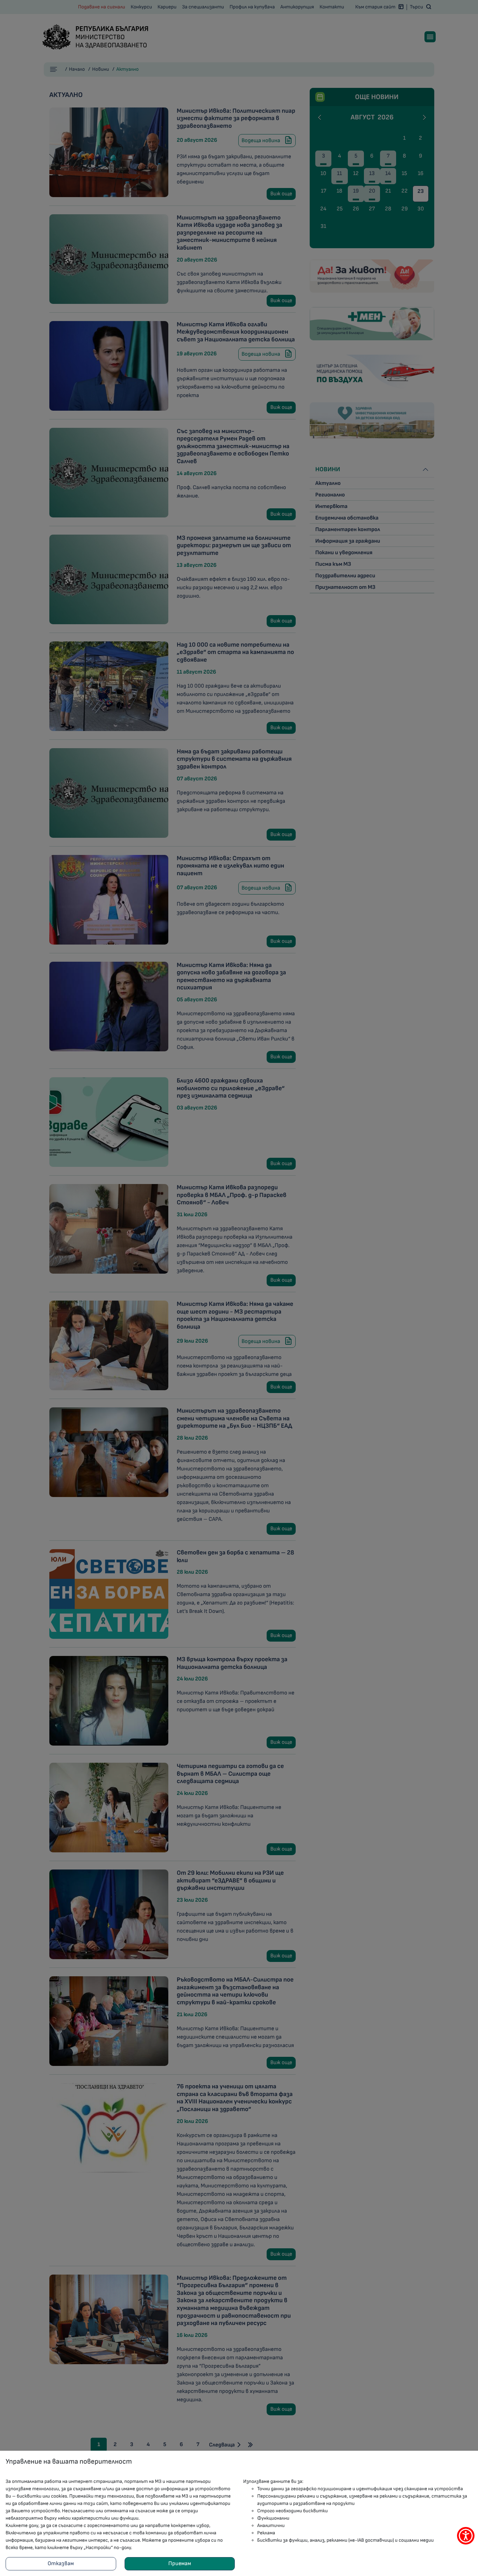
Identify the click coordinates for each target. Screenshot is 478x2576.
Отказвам (61, 2564)
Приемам (180, 2564)
